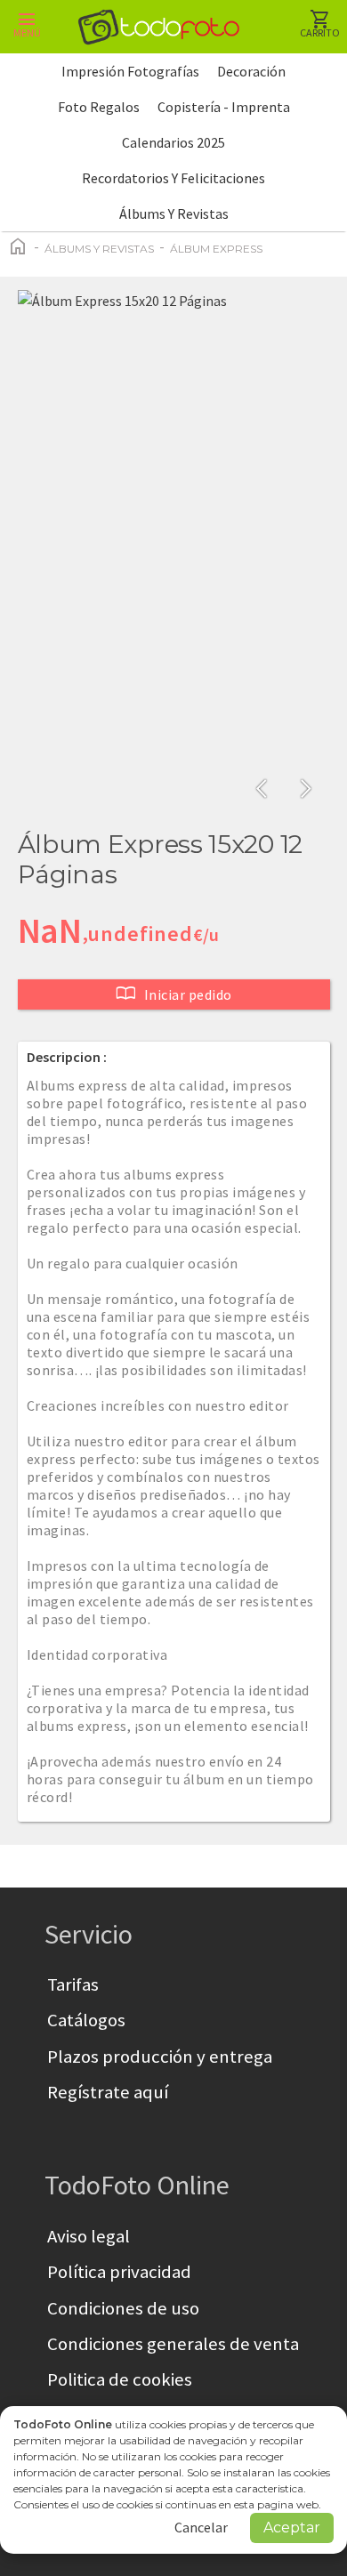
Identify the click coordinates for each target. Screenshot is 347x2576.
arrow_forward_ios (306, 789)
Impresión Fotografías (130, 71)
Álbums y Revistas (174, 213)
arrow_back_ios (267, 789)
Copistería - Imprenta (224, 107)
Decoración (251, 71)
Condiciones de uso (123, 2308)
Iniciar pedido (174, 994)
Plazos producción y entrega (160, 2057)
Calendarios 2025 (173, 142)
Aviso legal (89, 2236)
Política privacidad (119, 2272)
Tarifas (73, 1984)
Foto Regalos (99, 107)
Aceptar (292, 2528)
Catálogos (86, 2020)
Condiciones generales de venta (173, 2344)
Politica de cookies (120, 2379)
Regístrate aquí (108, 2092)
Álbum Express (216, 249)
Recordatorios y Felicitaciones (173, 178)
